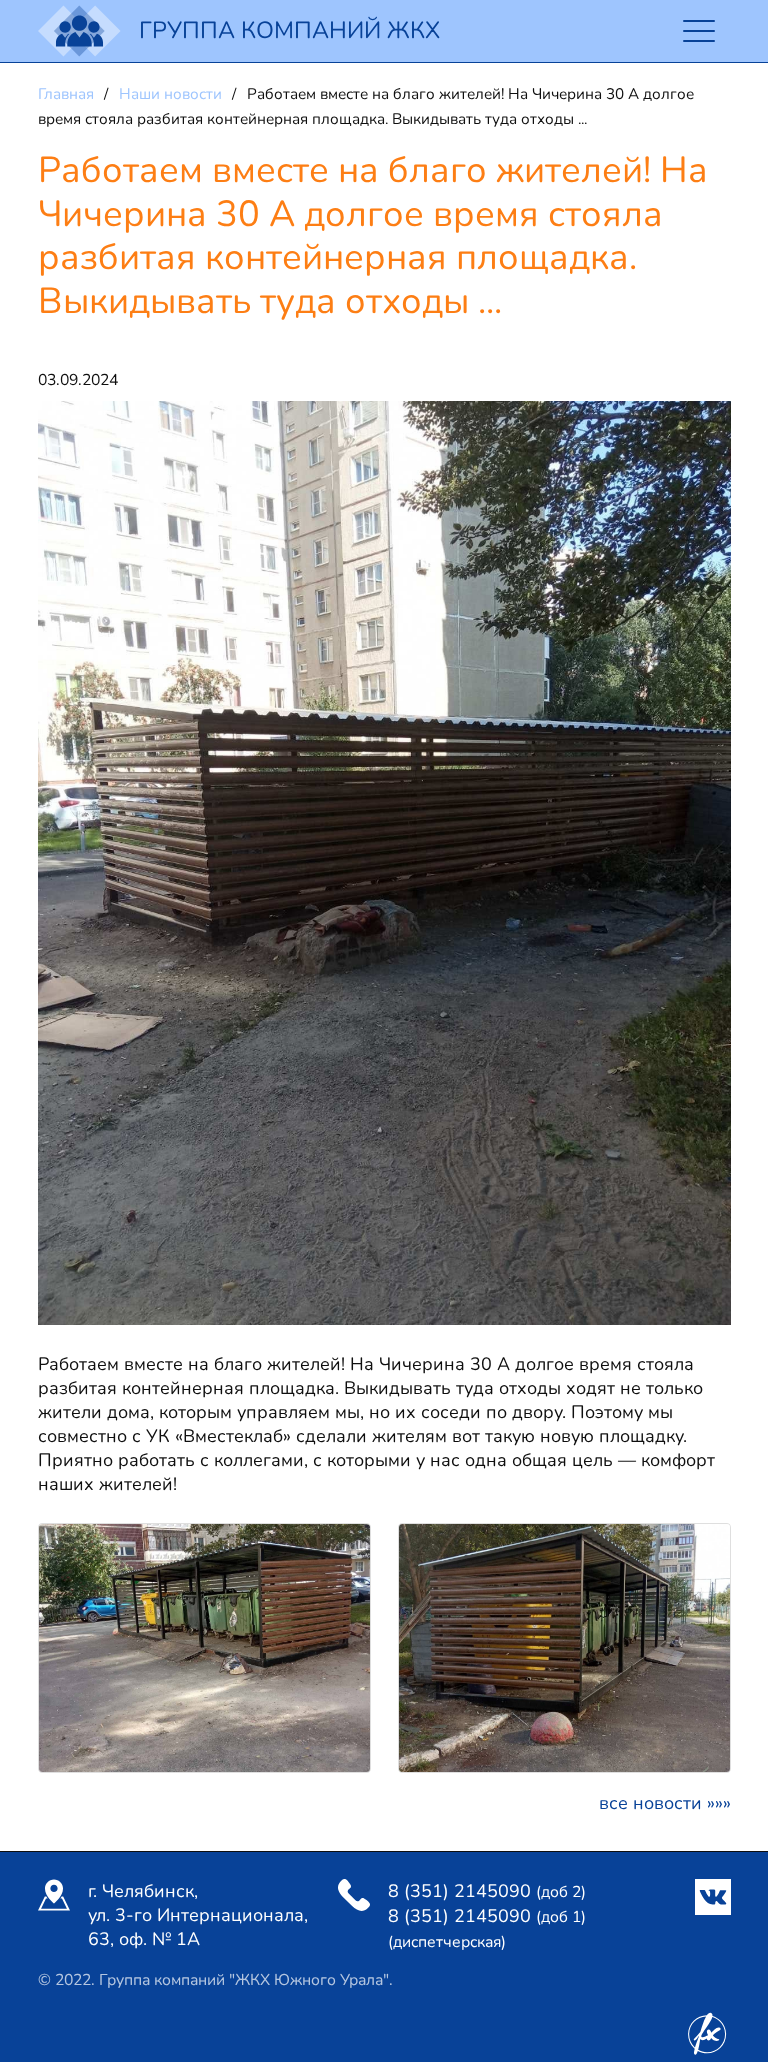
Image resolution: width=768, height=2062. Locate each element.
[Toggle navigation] (699, 31)
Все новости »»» (665, 1803)
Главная (68, 94)
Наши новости (172, 94)
